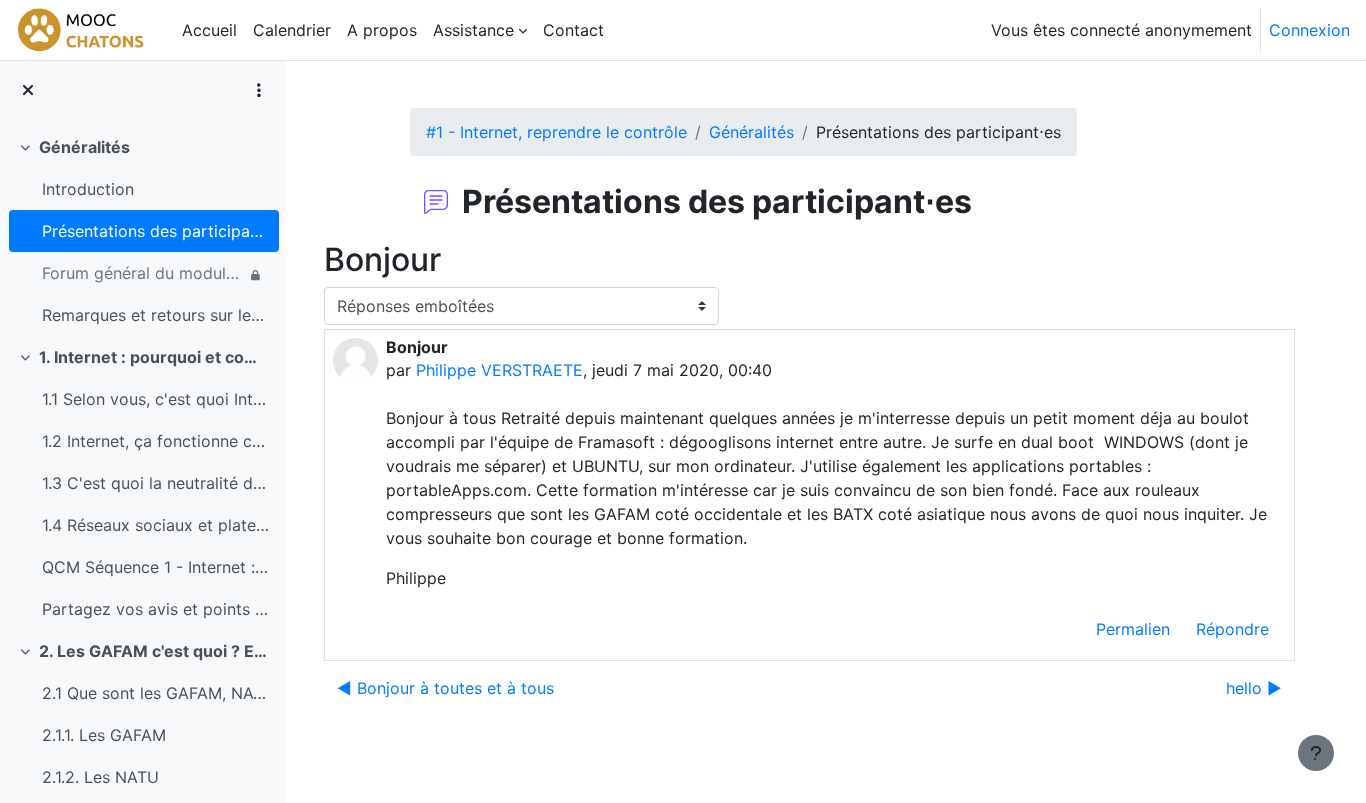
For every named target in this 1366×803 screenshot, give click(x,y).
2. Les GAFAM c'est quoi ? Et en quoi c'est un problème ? (154, 651)
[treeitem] (142, 231)
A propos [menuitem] (382, 30)
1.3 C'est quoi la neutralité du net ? (155, 483)
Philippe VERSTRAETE (499, 370)
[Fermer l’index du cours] (28, 90)
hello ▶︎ (1254, 688)
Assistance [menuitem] (473, 30)
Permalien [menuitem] (1133, 629)
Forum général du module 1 (143, 273)
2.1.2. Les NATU (100, 777)
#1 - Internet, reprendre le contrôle (556, 132)
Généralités (84, 147)
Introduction (88, 189)
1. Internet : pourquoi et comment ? (154, 357)
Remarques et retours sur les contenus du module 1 (155, 315)
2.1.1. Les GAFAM (104, 735)
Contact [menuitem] (573, 30)
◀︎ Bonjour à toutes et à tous (445, 688)
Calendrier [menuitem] (292, 30)
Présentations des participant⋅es (155, 231)
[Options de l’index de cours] (259, 90)
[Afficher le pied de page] (1316, 753)
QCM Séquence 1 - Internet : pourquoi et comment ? (155, 567)
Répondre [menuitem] (1232, 629)
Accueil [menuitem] (209, 30)
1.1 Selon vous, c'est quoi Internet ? (155, 399)
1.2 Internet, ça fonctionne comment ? (155, 441)
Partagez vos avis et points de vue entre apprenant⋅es (155, 609)
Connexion (1309, 30)
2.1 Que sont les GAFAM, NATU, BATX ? (155, 693)
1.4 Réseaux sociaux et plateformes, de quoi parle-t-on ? (155, 525)
